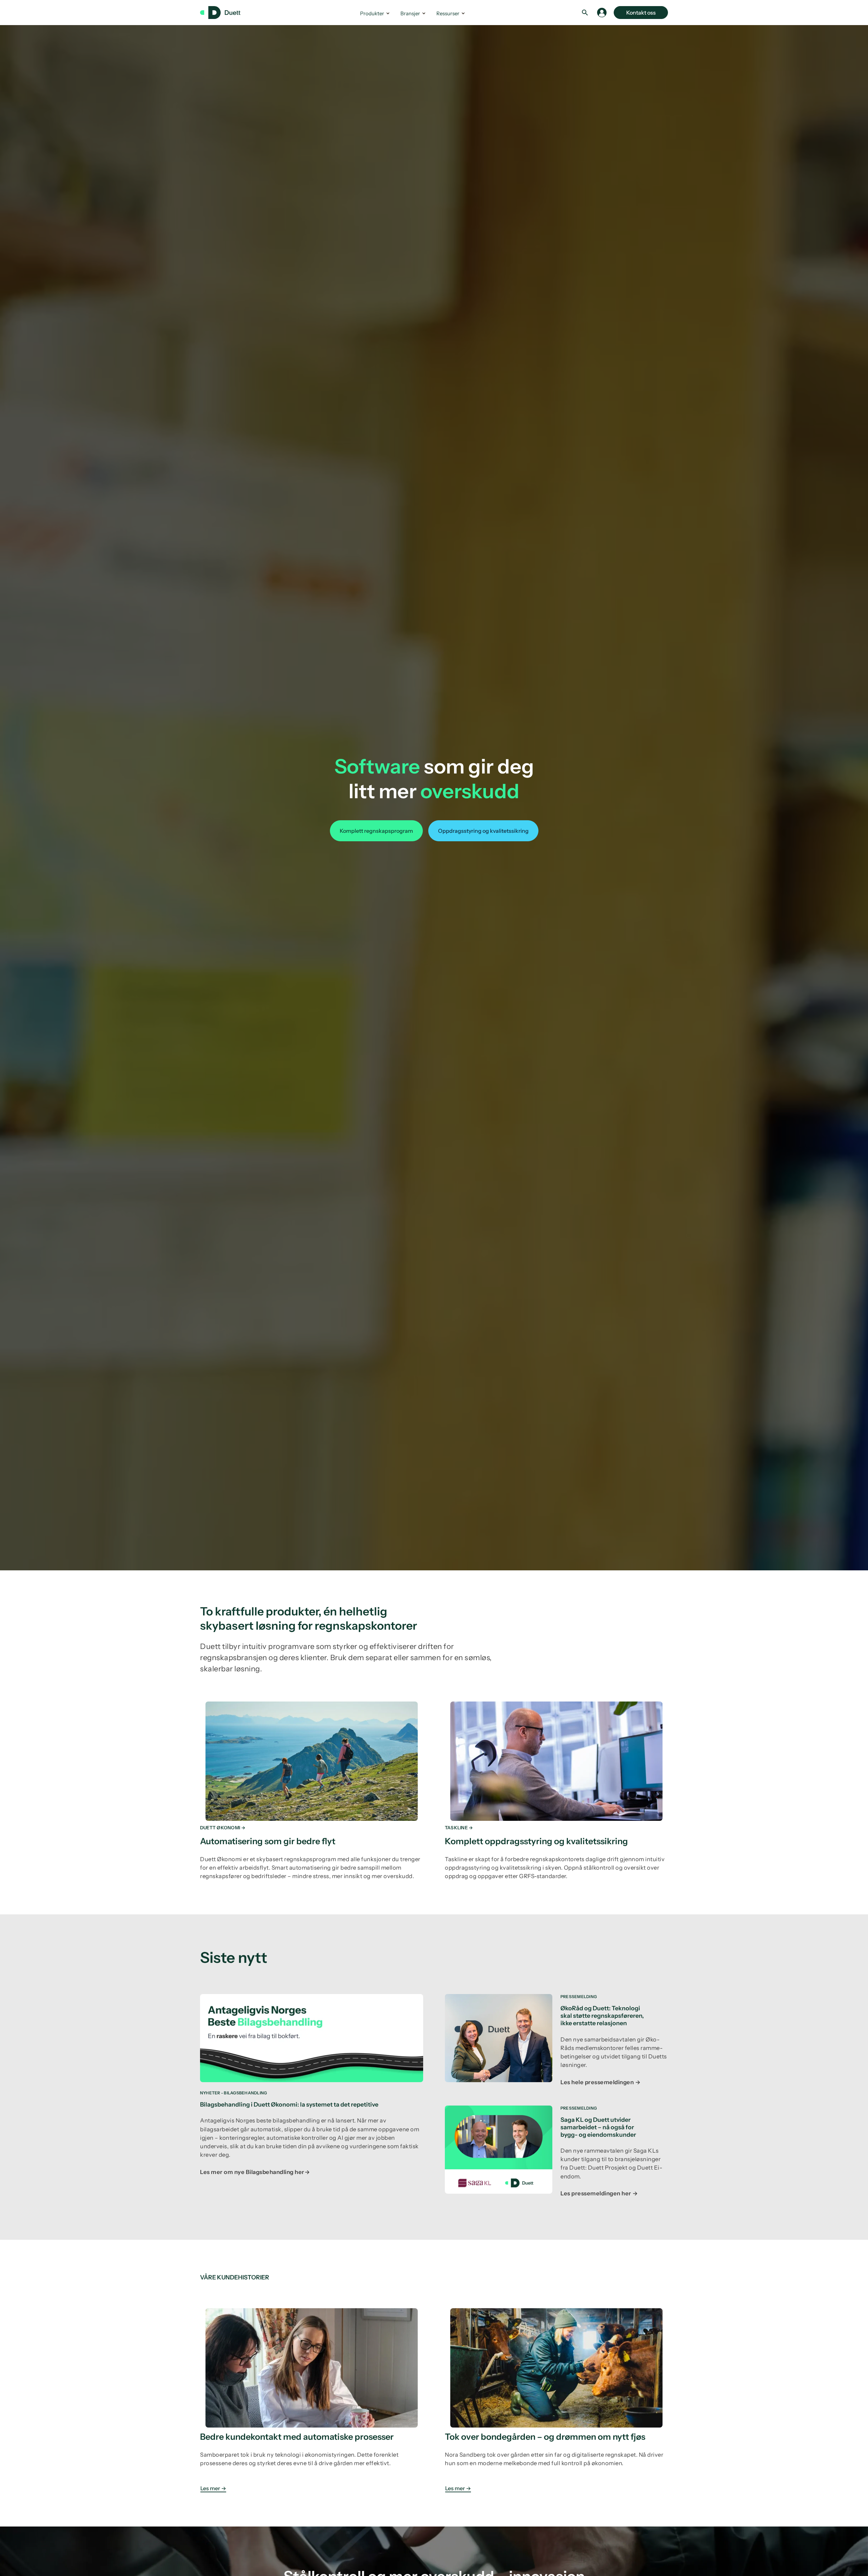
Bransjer (410, 13)
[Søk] (585, 13)
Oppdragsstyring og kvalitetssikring (483, 831)
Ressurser (448, 13)
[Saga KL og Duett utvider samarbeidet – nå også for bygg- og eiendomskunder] (556, 2156)
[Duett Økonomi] (312, 1788)
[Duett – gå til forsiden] (224, 13)
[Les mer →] (312, 2398)
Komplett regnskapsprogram (376, 831)
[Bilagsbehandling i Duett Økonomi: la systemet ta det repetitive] (312, 2089)
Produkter (372, 13)
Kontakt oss (641, 13)
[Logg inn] (602, 13)
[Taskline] (556, 1788)
